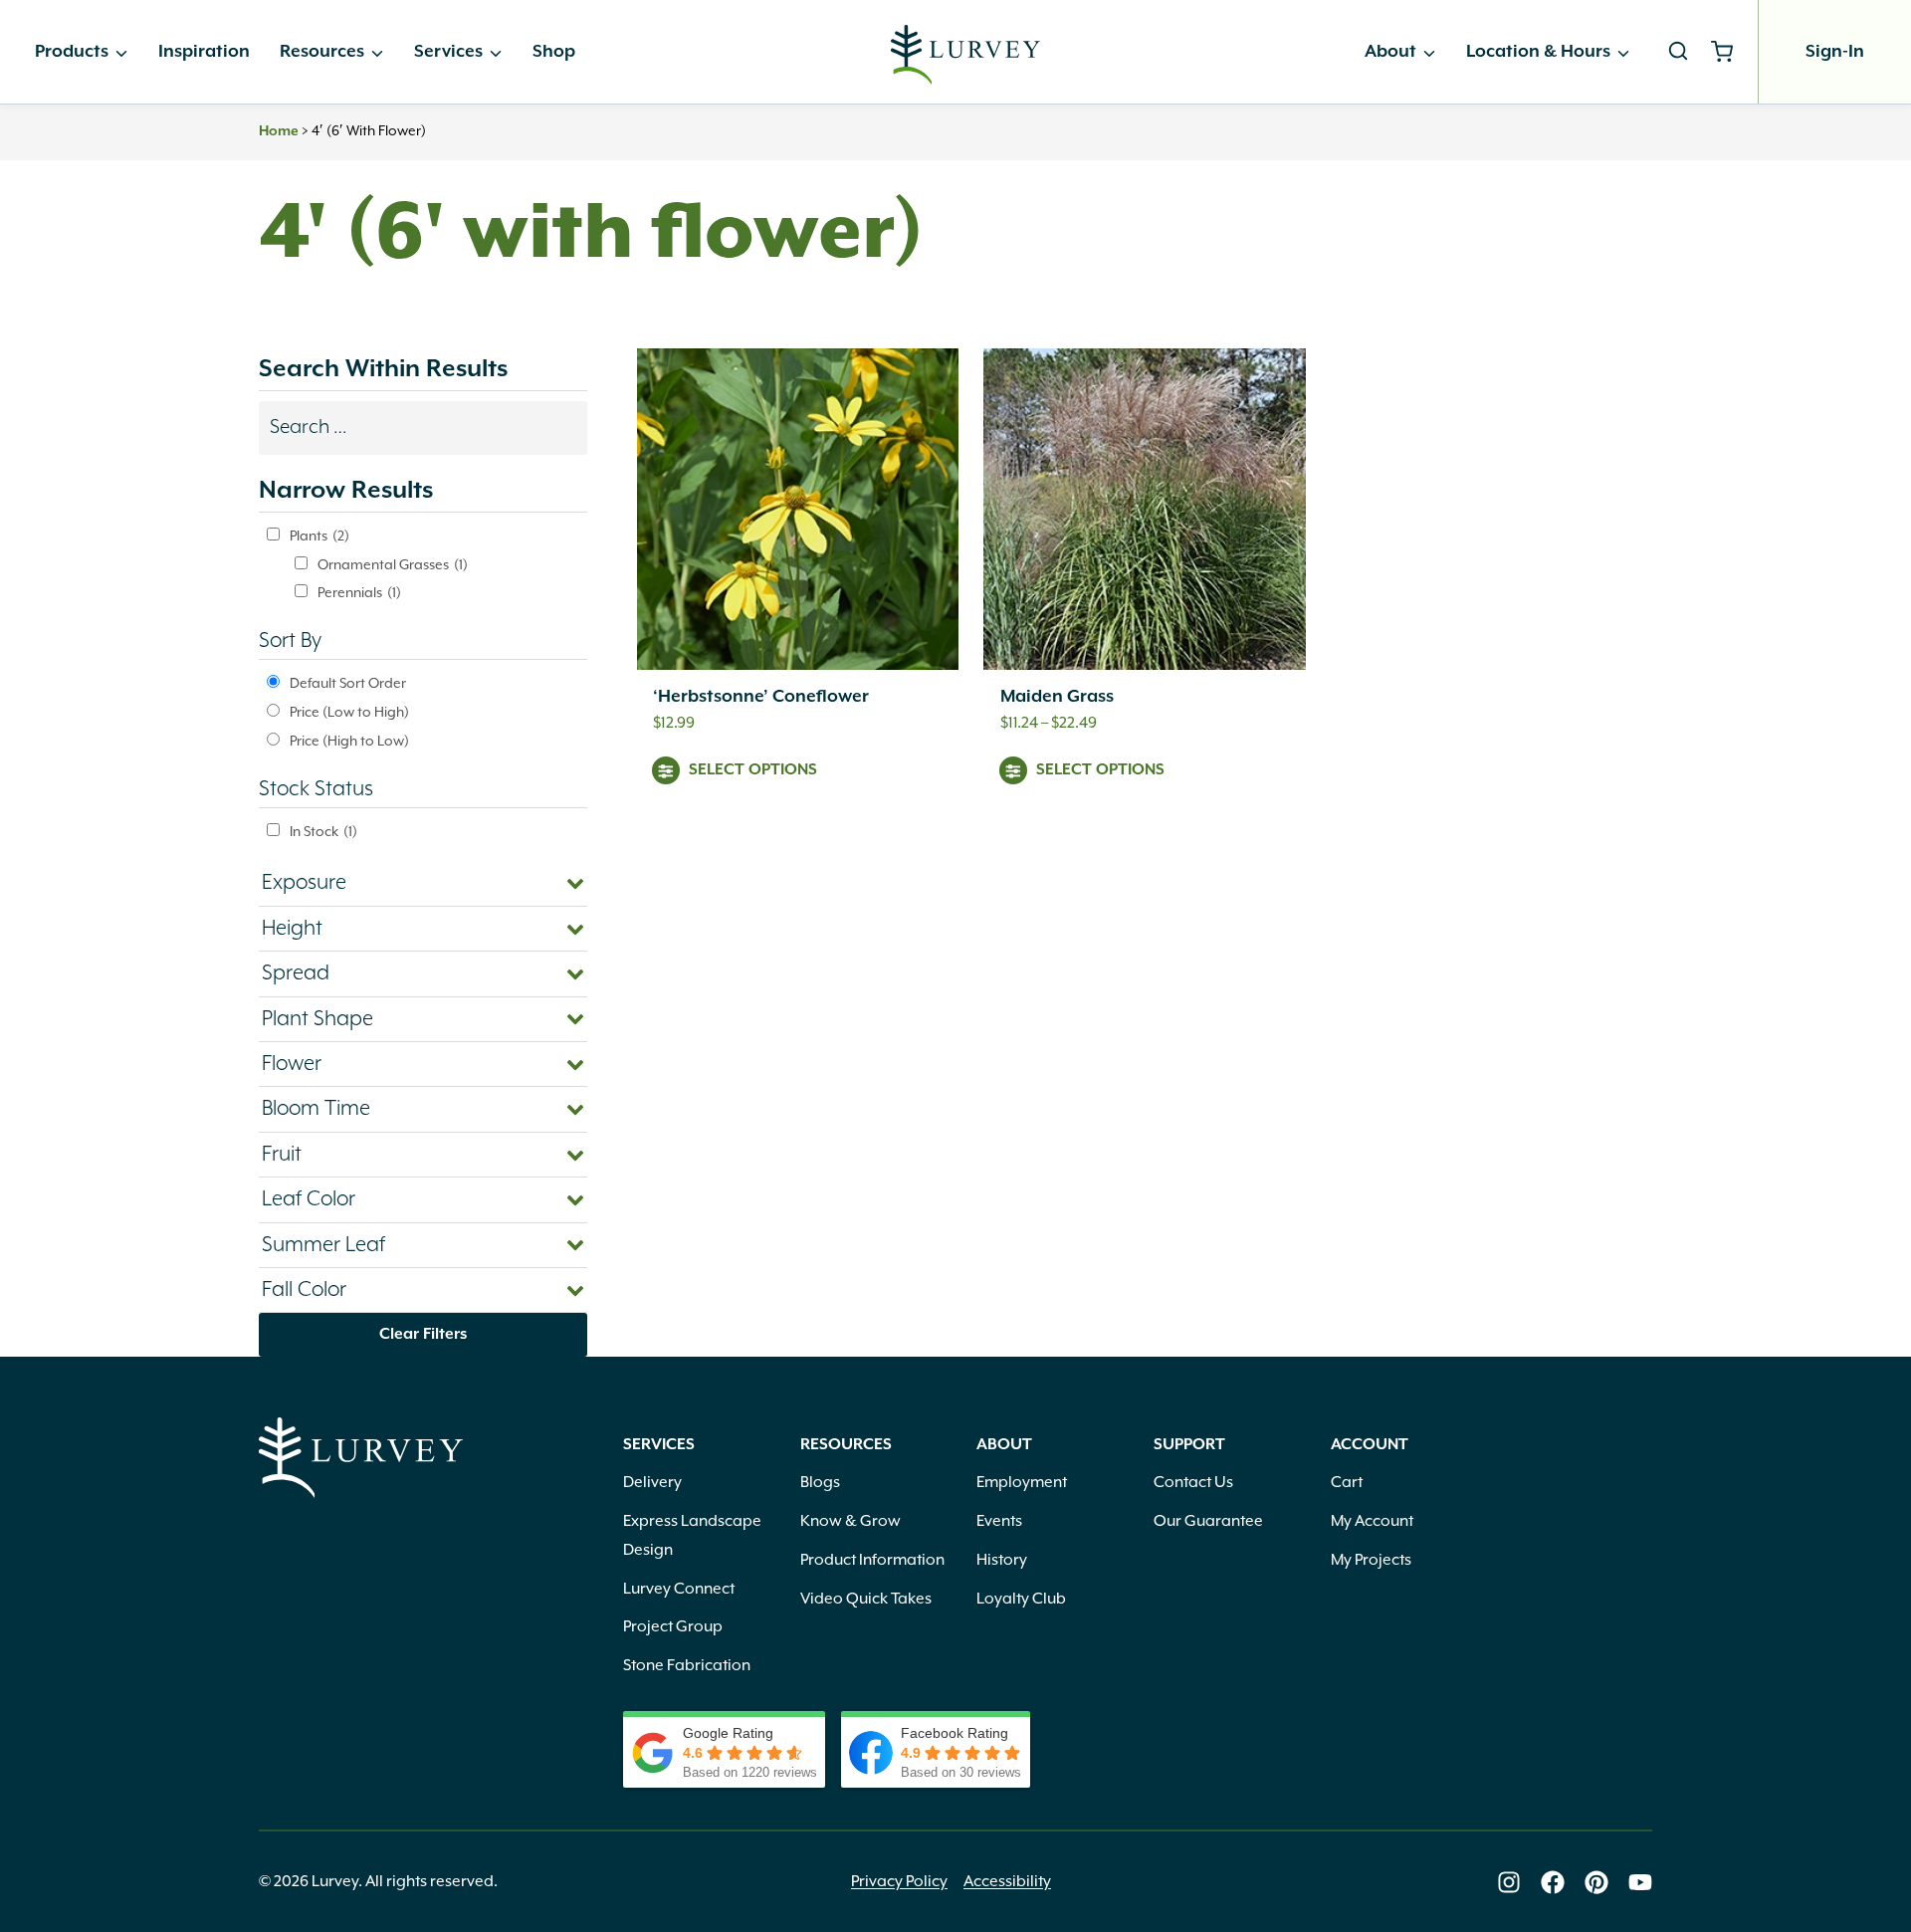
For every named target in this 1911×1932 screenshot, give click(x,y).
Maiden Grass (1057, 697)
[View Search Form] (1678, 52)
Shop (554, 52)
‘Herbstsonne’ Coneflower (761, 697)
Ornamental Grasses (393, 565)
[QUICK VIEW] (798, 509)
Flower (292, 1064)
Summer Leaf (323, 1245)
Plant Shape (318, 1019)
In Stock (323, 832)
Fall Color (304, 1290)
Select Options (753, 770)
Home (279, 131)
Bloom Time (316, 1109)
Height (292, 929)
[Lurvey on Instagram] (1509, 1882)
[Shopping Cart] (1729, 52)
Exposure (304, 883)
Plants (319, 537)
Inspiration (204, 52)
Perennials (359, 593)
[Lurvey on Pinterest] (1596, 1882)
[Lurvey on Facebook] (1553, 1882)
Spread (296, 973)
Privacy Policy (899, 1882)
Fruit (282, 1155)
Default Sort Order (348, 684)
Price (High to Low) (349, 742)
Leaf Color (309, 1199)
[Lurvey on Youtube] (1640, 1882)
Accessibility (1007, 1882)
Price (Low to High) (349, 713)
